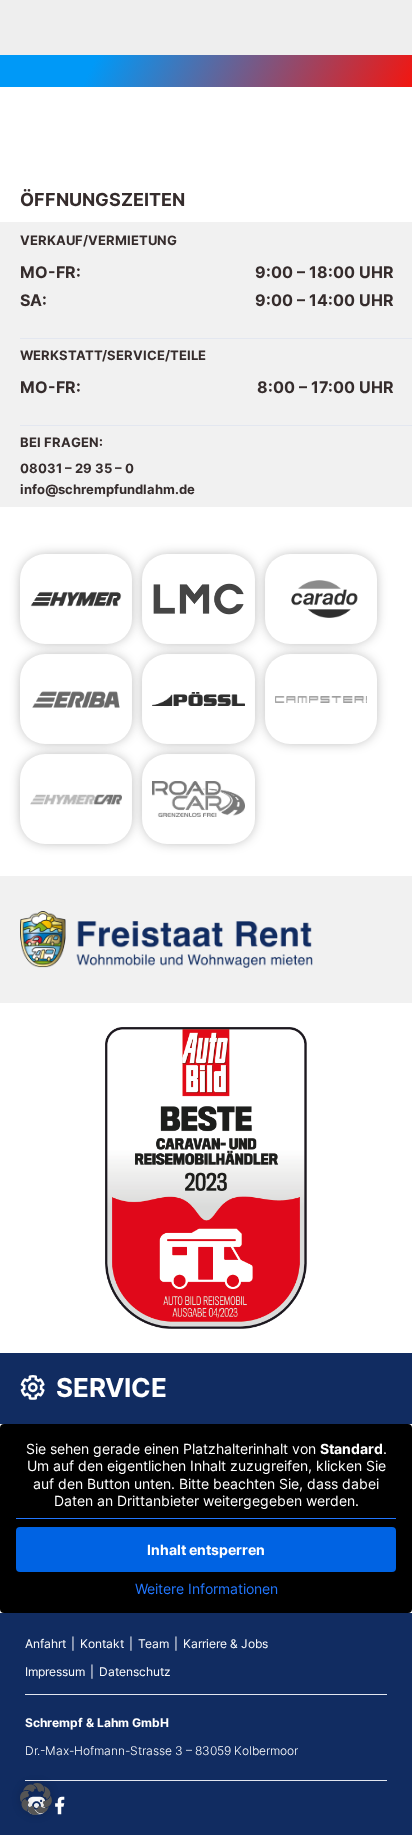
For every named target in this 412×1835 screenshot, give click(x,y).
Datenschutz (135, 1671)
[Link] (76, 599)
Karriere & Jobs (225, 1643)
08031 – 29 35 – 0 (77, 468)
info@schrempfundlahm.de (107, 489)
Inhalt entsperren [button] (206, 1549)
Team (153, 1643)
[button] (36, 1799)
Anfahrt (45, 1643)
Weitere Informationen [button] (206, 1588)
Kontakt (102, 1643)
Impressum (55, 1671)
